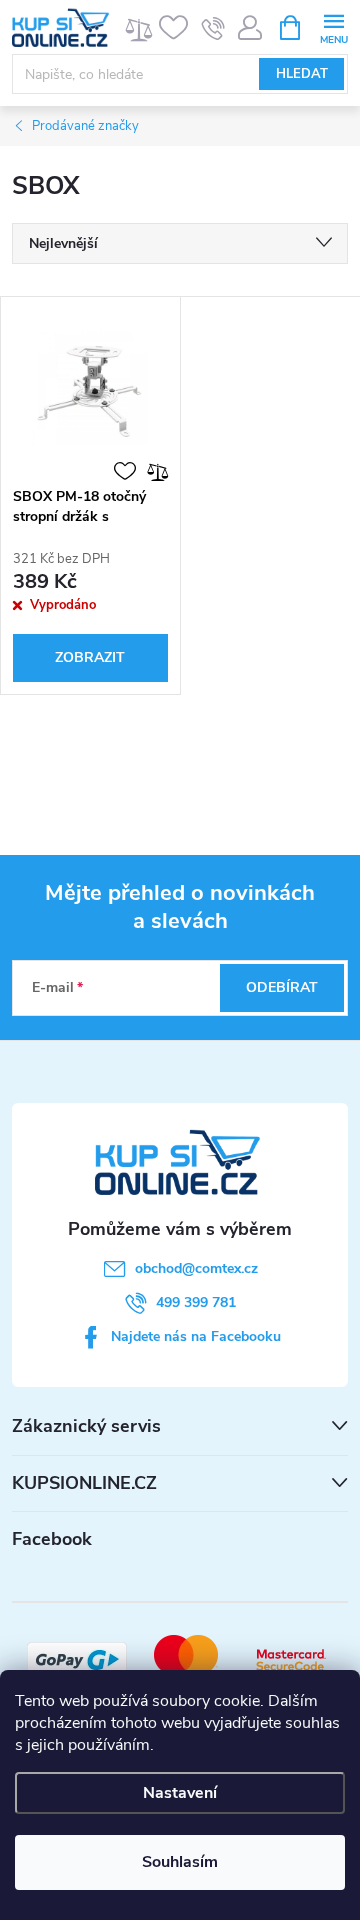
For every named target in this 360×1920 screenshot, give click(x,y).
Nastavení (180, 1793)
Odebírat (282, 987)
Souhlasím (180, 1862)
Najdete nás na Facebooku (196, 1336)
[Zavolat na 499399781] (213, 28)
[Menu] (333, 26)
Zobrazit (90, 657)
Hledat (302, 74)
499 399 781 (196, 1302)
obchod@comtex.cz (196, 1268)
